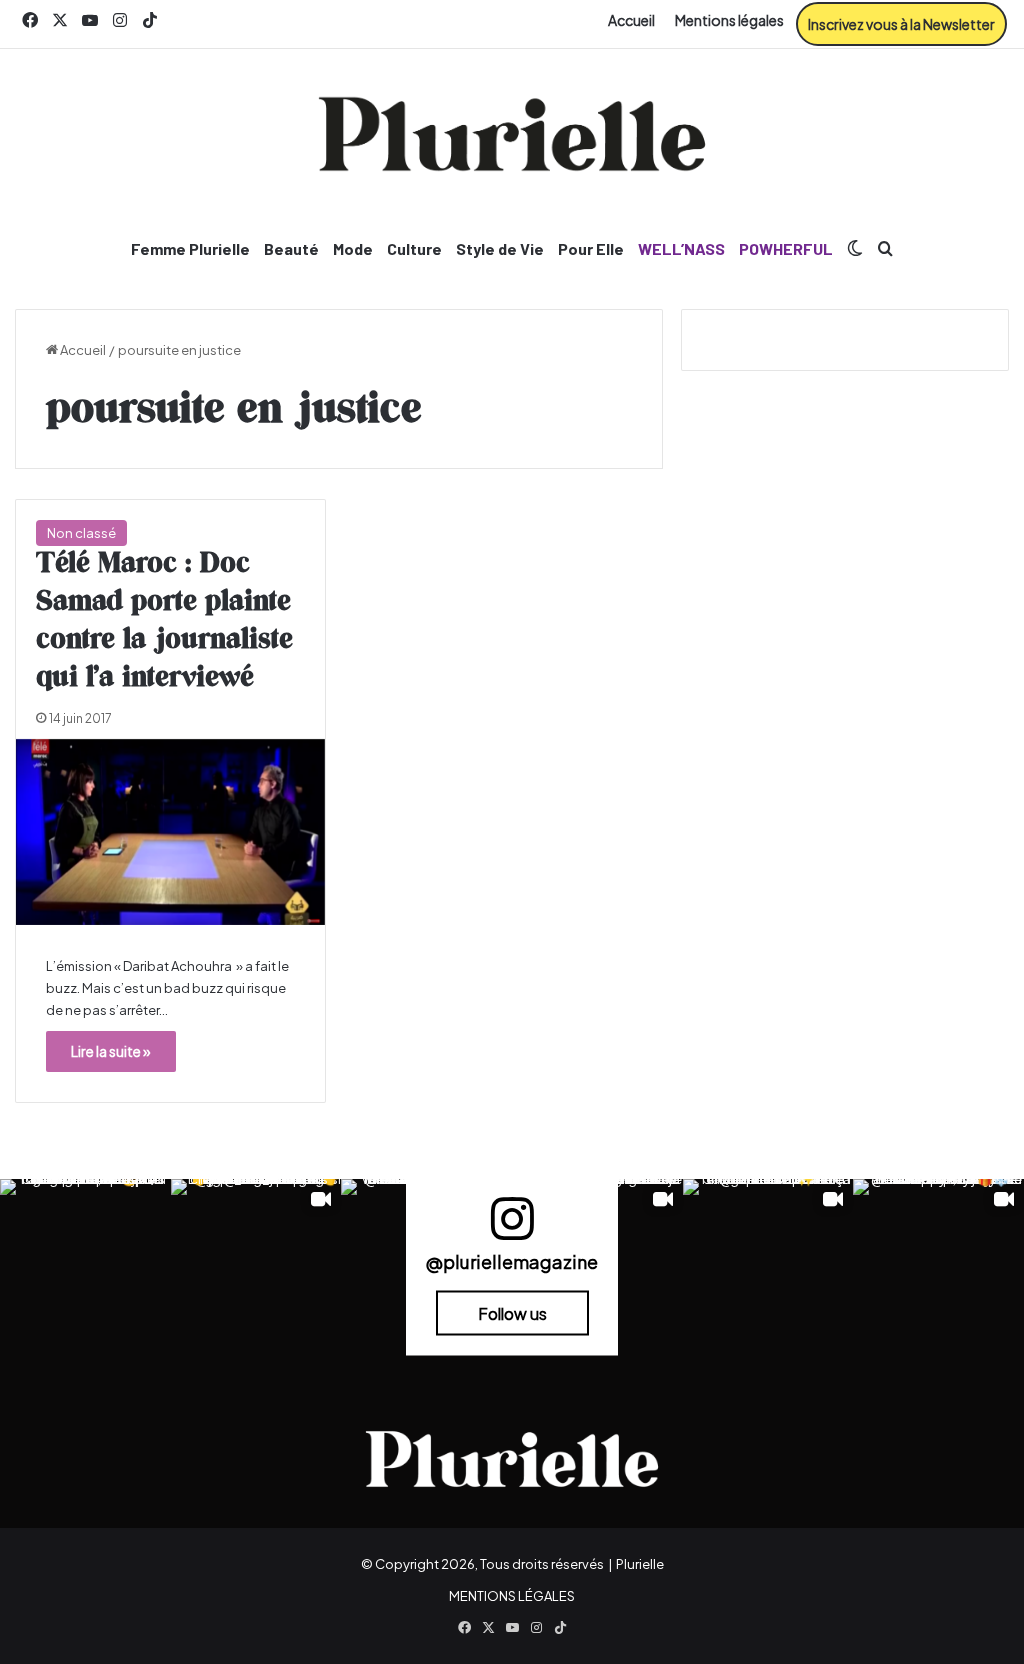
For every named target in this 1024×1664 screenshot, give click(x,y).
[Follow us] (512, 1227)
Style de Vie (500, 248)
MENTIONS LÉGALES (512, 1596)
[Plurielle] (512, 134)
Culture (414, 248)
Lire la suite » (111, 1051)
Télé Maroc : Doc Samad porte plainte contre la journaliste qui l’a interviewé (164, 620)
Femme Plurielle (190, 248)
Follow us (512, 1313)
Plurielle (640, 1564)
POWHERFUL (786, 248)
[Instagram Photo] (85, 1264)
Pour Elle (591, 248)
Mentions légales (729, 20)
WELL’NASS (681, 248)
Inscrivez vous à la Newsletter (901, 24)
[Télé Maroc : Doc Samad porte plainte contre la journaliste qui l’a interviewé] (170, 832)
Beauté (291, 248)
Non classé (81, 533)
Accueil (631, 20)
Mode (353, 248)
